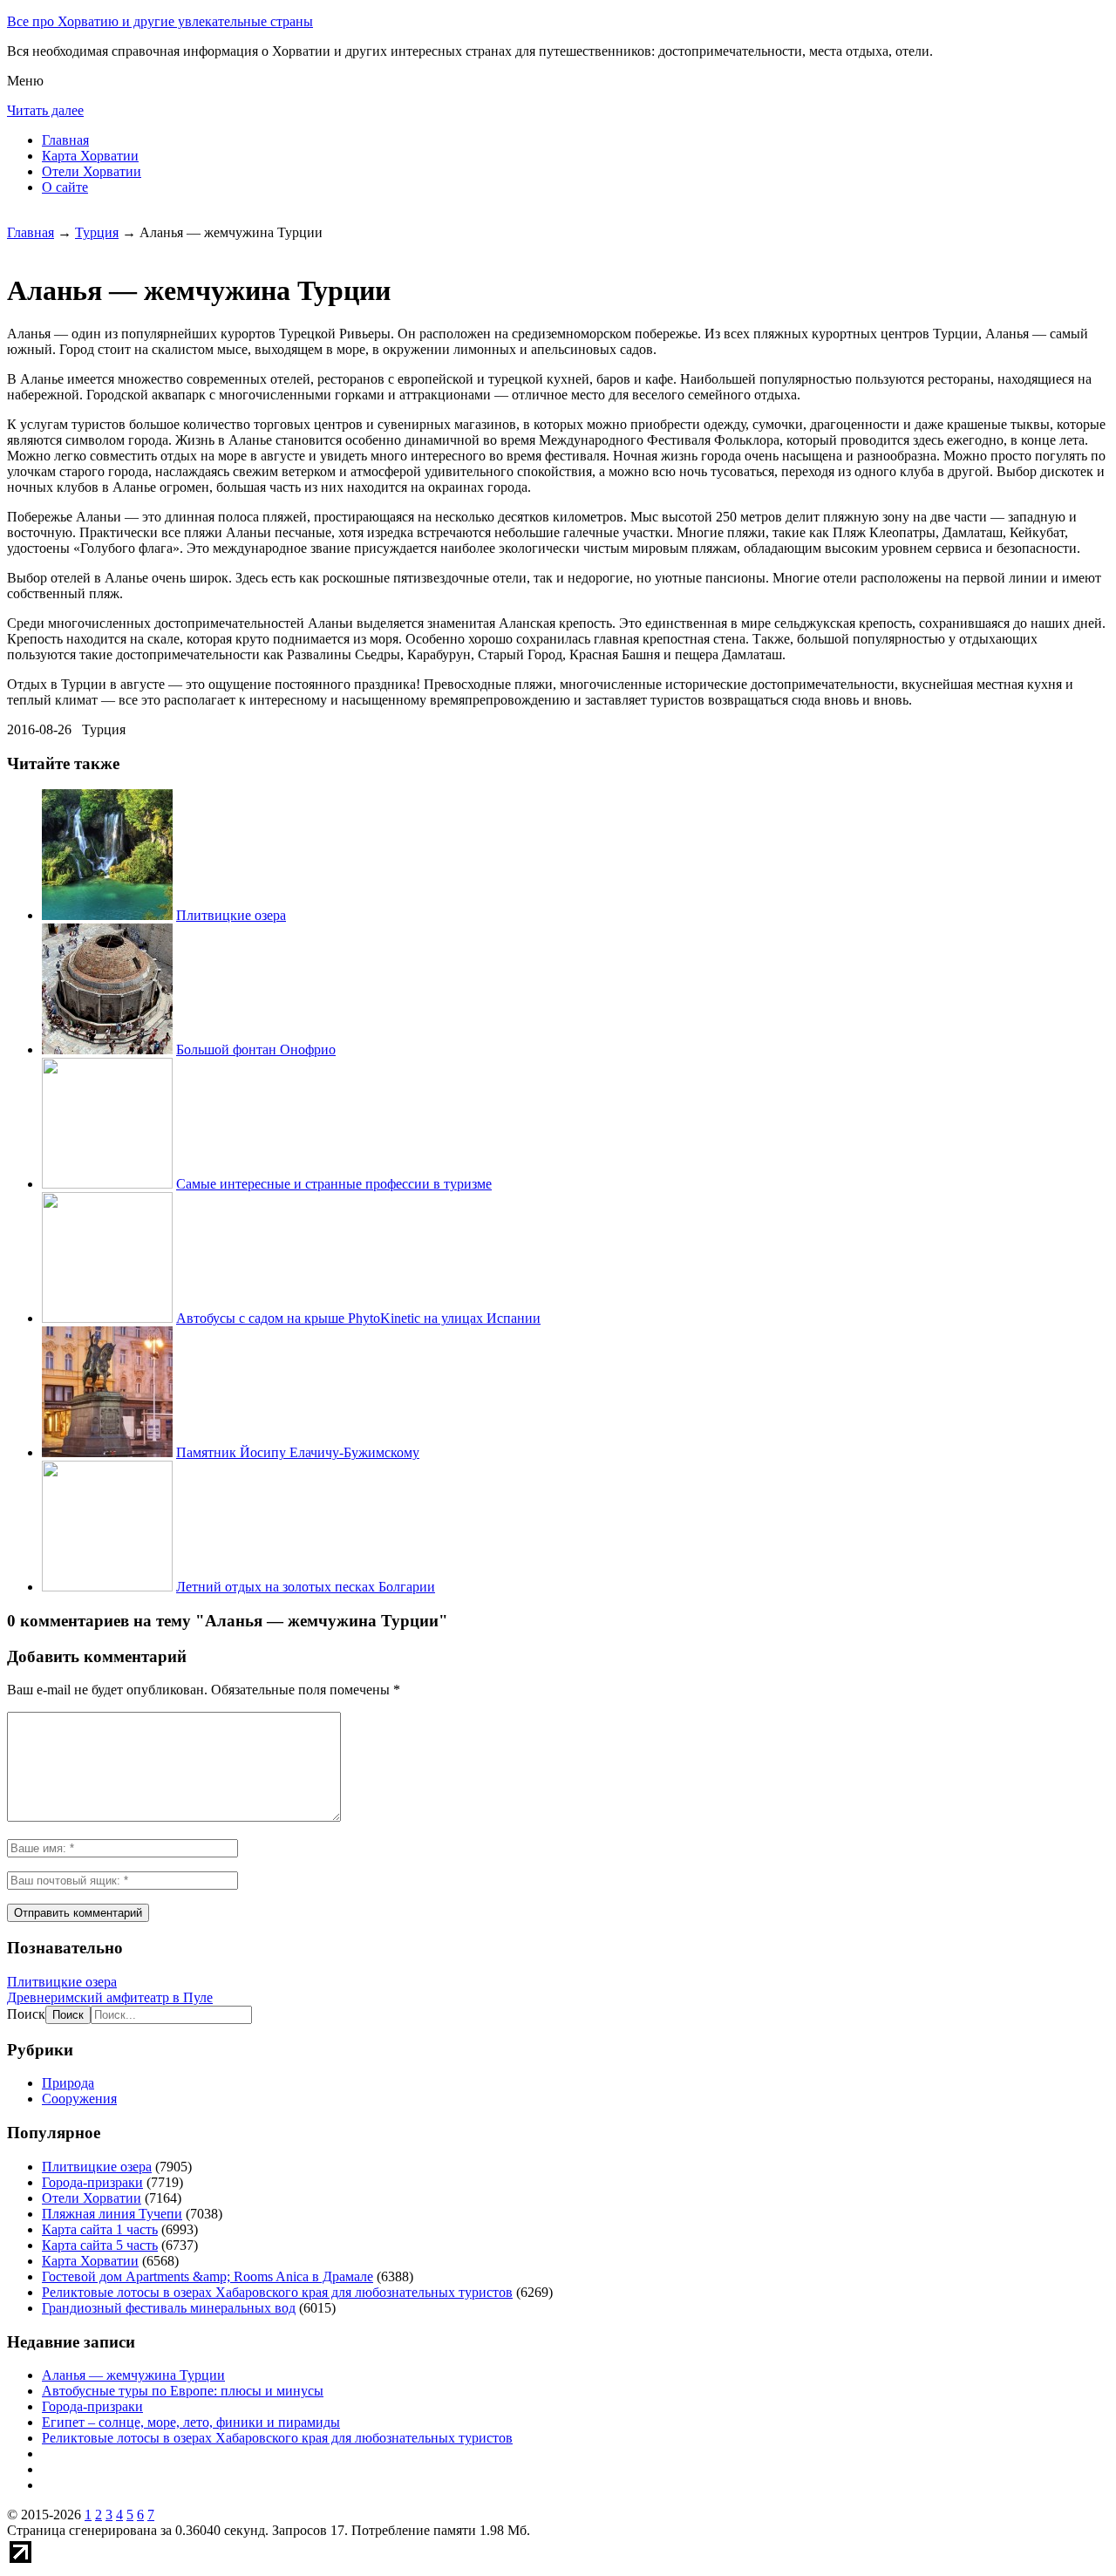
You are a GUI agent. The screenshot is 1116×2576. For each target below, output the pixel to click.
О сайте (65, 187)
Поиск (26, 2014)
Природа (68, 2083)
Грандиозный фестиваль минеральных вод (169, 2308)
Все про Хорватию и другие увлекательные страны (160, 21)
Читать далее (45, 110)
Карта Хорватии (90, 156)
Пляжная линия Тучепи (112, 2214)
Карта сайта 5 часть (100, 2245)
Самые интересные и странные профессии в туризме (334, 1184)
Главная (65, 140)
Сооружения (79, 2099)
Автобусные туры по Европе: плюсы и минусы (183, 2391)
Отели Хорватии (92, 171)
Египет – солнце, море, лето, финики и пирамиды (191, 2422)
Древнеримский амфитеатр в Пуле (110, 1997)
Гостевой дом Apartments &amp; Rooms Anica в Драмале (208, 2276)
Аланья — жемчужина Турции (133, 2375)
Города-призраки (92, 2182)
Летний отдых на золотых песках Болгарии (306, 1587)
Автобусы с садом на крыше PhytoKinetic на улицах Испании (358, 1318)
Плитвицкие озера (231, 915)
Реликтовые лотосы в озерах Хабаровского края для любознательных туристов (277, 2292)
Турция (97, 232)
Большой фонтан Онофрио (256, 1049)
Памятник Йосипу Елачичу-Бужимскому (298, 1452)
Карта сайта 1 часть (100, 2229)
